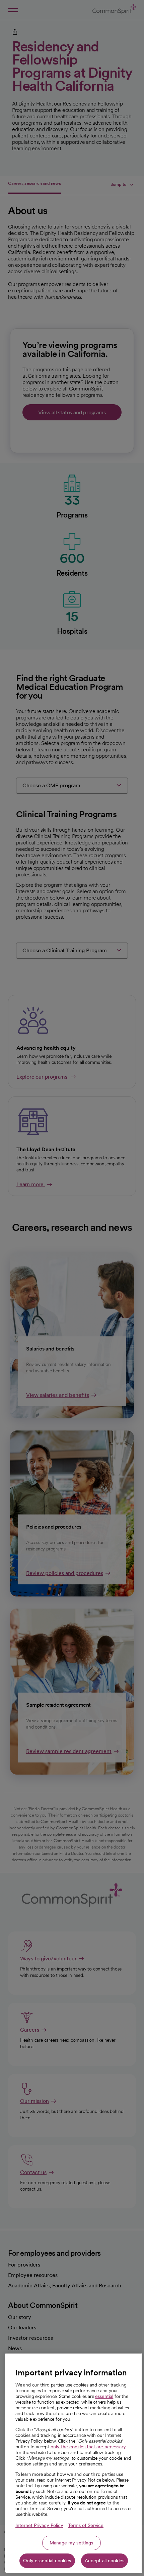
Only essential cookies (47, 2561)
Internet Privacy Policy (39, 2525)
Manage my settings (71, 2543)
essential (104, 2396)
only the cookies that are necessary (88, 2447)
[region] (74, 2463)
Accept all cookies (105, 2561)
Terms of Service (86, 2525)
